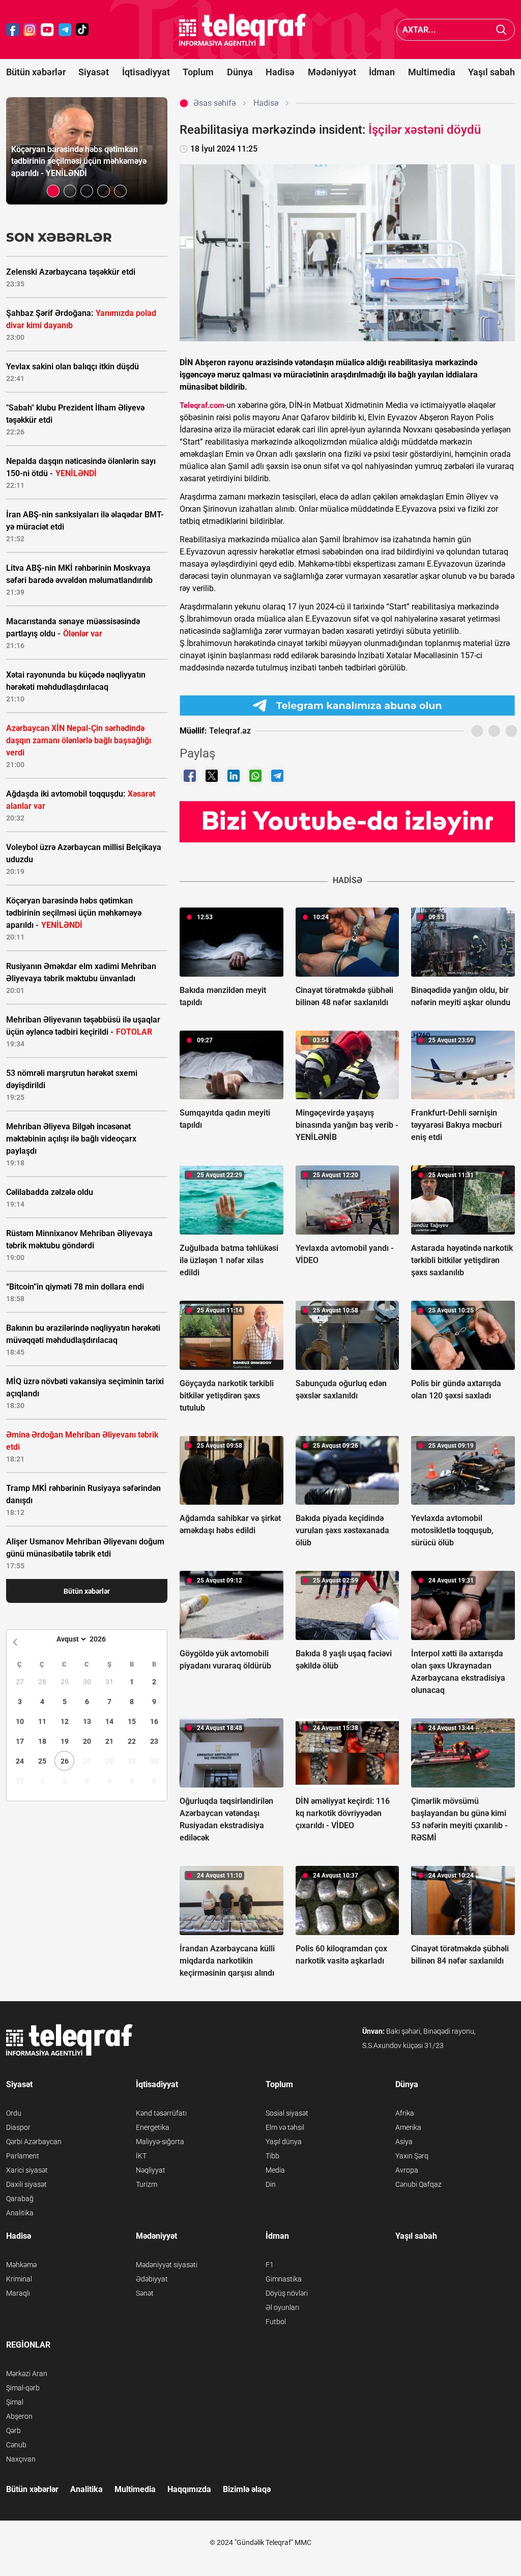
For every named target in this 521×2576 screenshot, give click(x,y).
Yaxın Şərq (412, 2156)
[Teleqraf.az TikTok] (82, 30)
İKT (141, 2156)
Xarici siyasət (27, 2170)
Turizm (147, 2184)
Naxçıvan (21, 2459)
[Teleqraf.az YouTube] (47, 30)
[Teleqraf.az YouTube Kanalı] (347, 821)
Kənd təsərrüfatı (161, 2113)
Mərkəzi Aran (27, 2374)
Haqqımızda (189, 2489)
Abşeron (19, 2416)
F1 (270, 2265)
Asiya (404, 2142)
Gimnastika (284, 2279)
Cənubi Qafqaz (418, 2184)
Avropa (407, 2170)
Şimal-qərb (23, 2388)
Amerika (408, 2127)
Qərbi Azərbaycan (34, 2142)
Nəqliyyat (151, 2170)
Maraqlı (18, 2293)
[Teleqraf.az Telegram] (65, 30)
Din (271, 2184)
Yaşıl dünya (284, 2142)
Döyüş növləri (287, 2293)
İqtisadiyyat (146, 72)
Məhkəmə (21, 2265)
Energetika (153, 2127)
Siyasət (94, 72)
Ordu (14, 2113)
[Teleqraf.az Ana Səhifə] (243, 30)
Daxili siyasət (26, 2184)
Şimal (15, 2402)
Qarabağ (20, 2199)
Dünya (240, 72)
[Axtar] (501, 30)
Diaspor (18, 2127)
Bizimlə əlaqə (247, 2489)
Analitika (20, 2213)
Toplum (198, 72)
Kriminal (19, 2279)
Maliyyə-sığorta (160, 2142)
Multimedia (432, 72)
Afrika (405, 2113)
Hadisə (280, 72)
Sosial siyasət (287, 2113)
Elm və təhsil (285, 2127)
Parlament (23, 2156)
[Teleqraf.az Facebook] (13, 30)
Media (275, 2170)
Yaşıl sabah (491, 72)
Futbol (276, 2322)
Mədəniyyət (332, 72)
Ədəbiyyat (152, 2279)
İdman (382, 72)
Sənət (145, 2293)
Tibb (272, 2156)
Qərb (13, 2431)
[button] (53, 191)
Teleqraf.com (202, 405)
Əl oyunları (282, 2307)
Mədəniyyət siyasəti (167, 2265)
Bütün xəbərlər (36, 72)
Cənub (16, 2445)
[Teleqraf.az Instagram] (30, 30)
